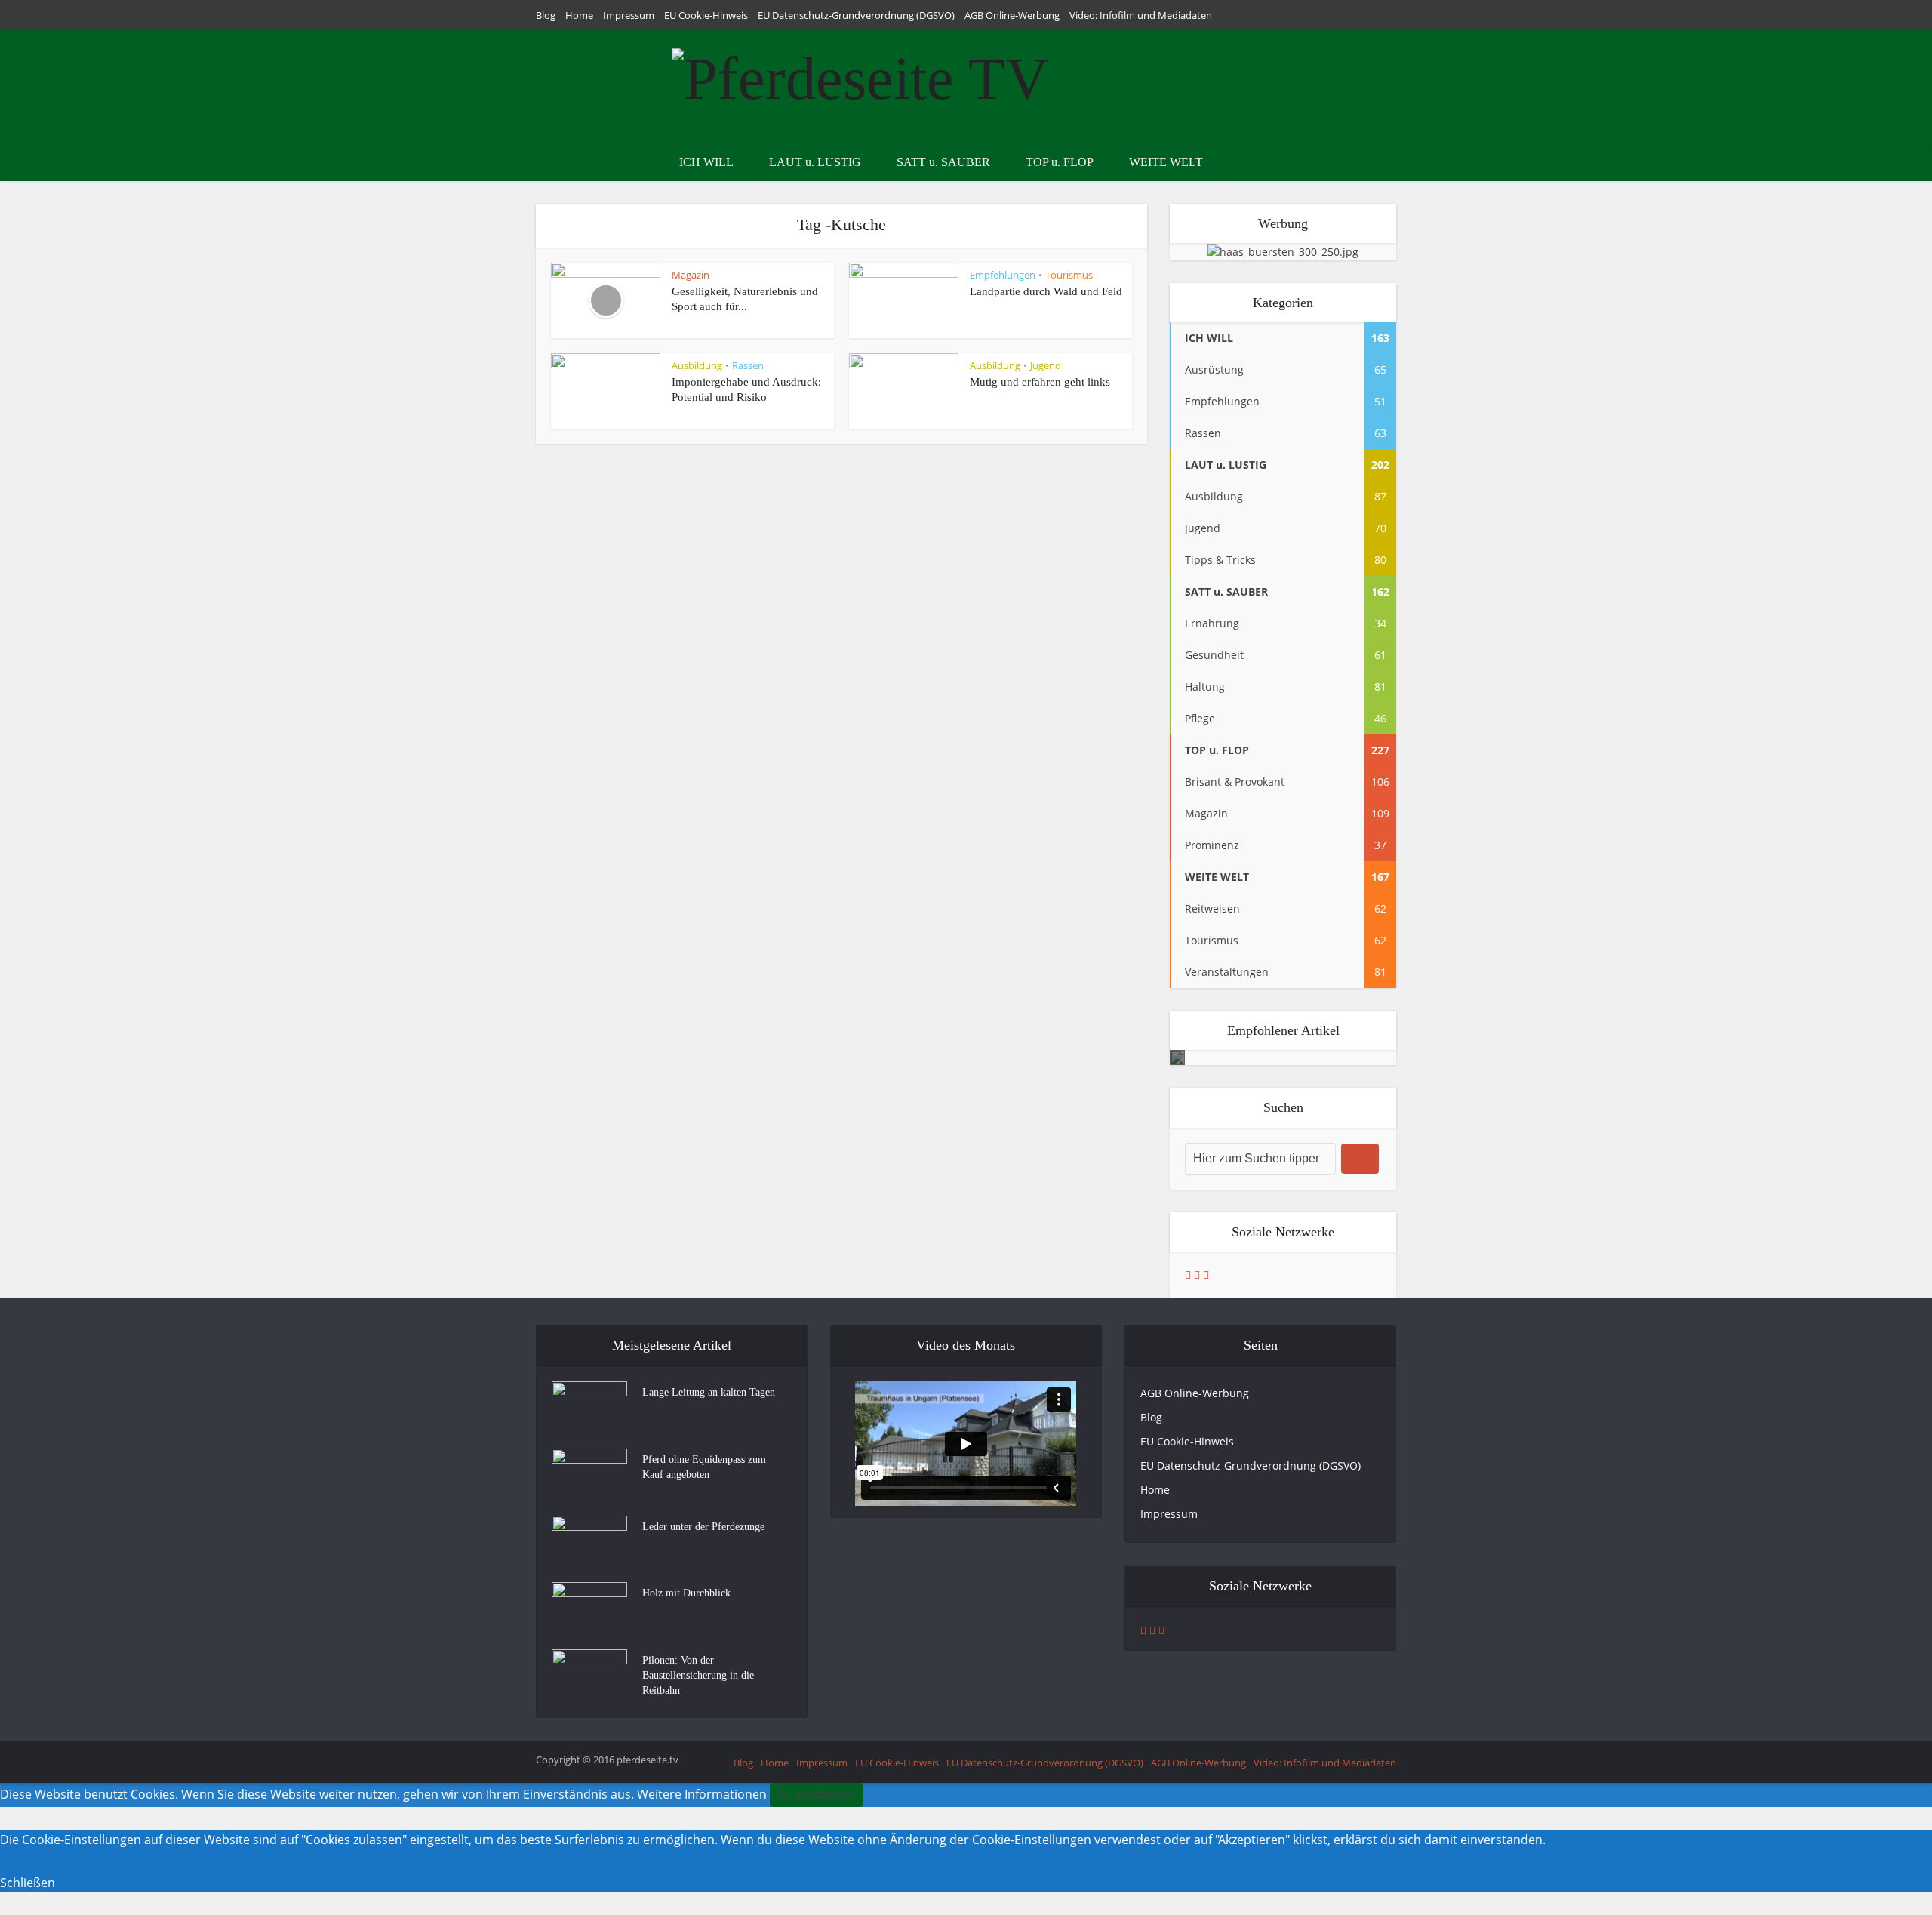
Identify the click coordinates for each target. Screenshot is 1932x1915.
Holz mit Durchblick (686, 1593)
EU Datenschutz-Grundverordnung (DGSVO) (856, 15)
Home (579, 15)
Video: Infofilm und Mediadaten (1141, 15)
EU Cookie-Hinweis (706, 15)
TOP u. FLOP (1060, 162)
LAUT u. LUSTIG (815, 162)
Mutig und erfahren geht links (1040, 382)
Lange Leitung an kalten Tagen (709, 1392)
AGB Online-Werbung (1012, 15)
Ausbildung (697, 365)
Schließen (28, 1883)
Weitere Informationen (702, 1794)
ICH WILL (706, 162)
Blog (546, 15)
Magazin (691, 275)
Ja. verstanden (817, 1795)
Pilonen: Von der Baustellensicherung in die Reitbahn (698, 1675)
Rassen (748, 365)
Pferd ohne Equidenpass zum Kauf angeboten (704, 1467)
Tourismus (1069, 275)
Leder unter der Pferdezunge (703, 1527)
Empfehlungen (1003, 275)
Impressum (629, 15)
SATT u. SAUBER (943, 162)
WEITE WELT (1166, 162)
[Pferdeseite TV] (860, 75)
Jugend (1046, 365)
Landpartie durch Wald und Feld (1046, 291)
